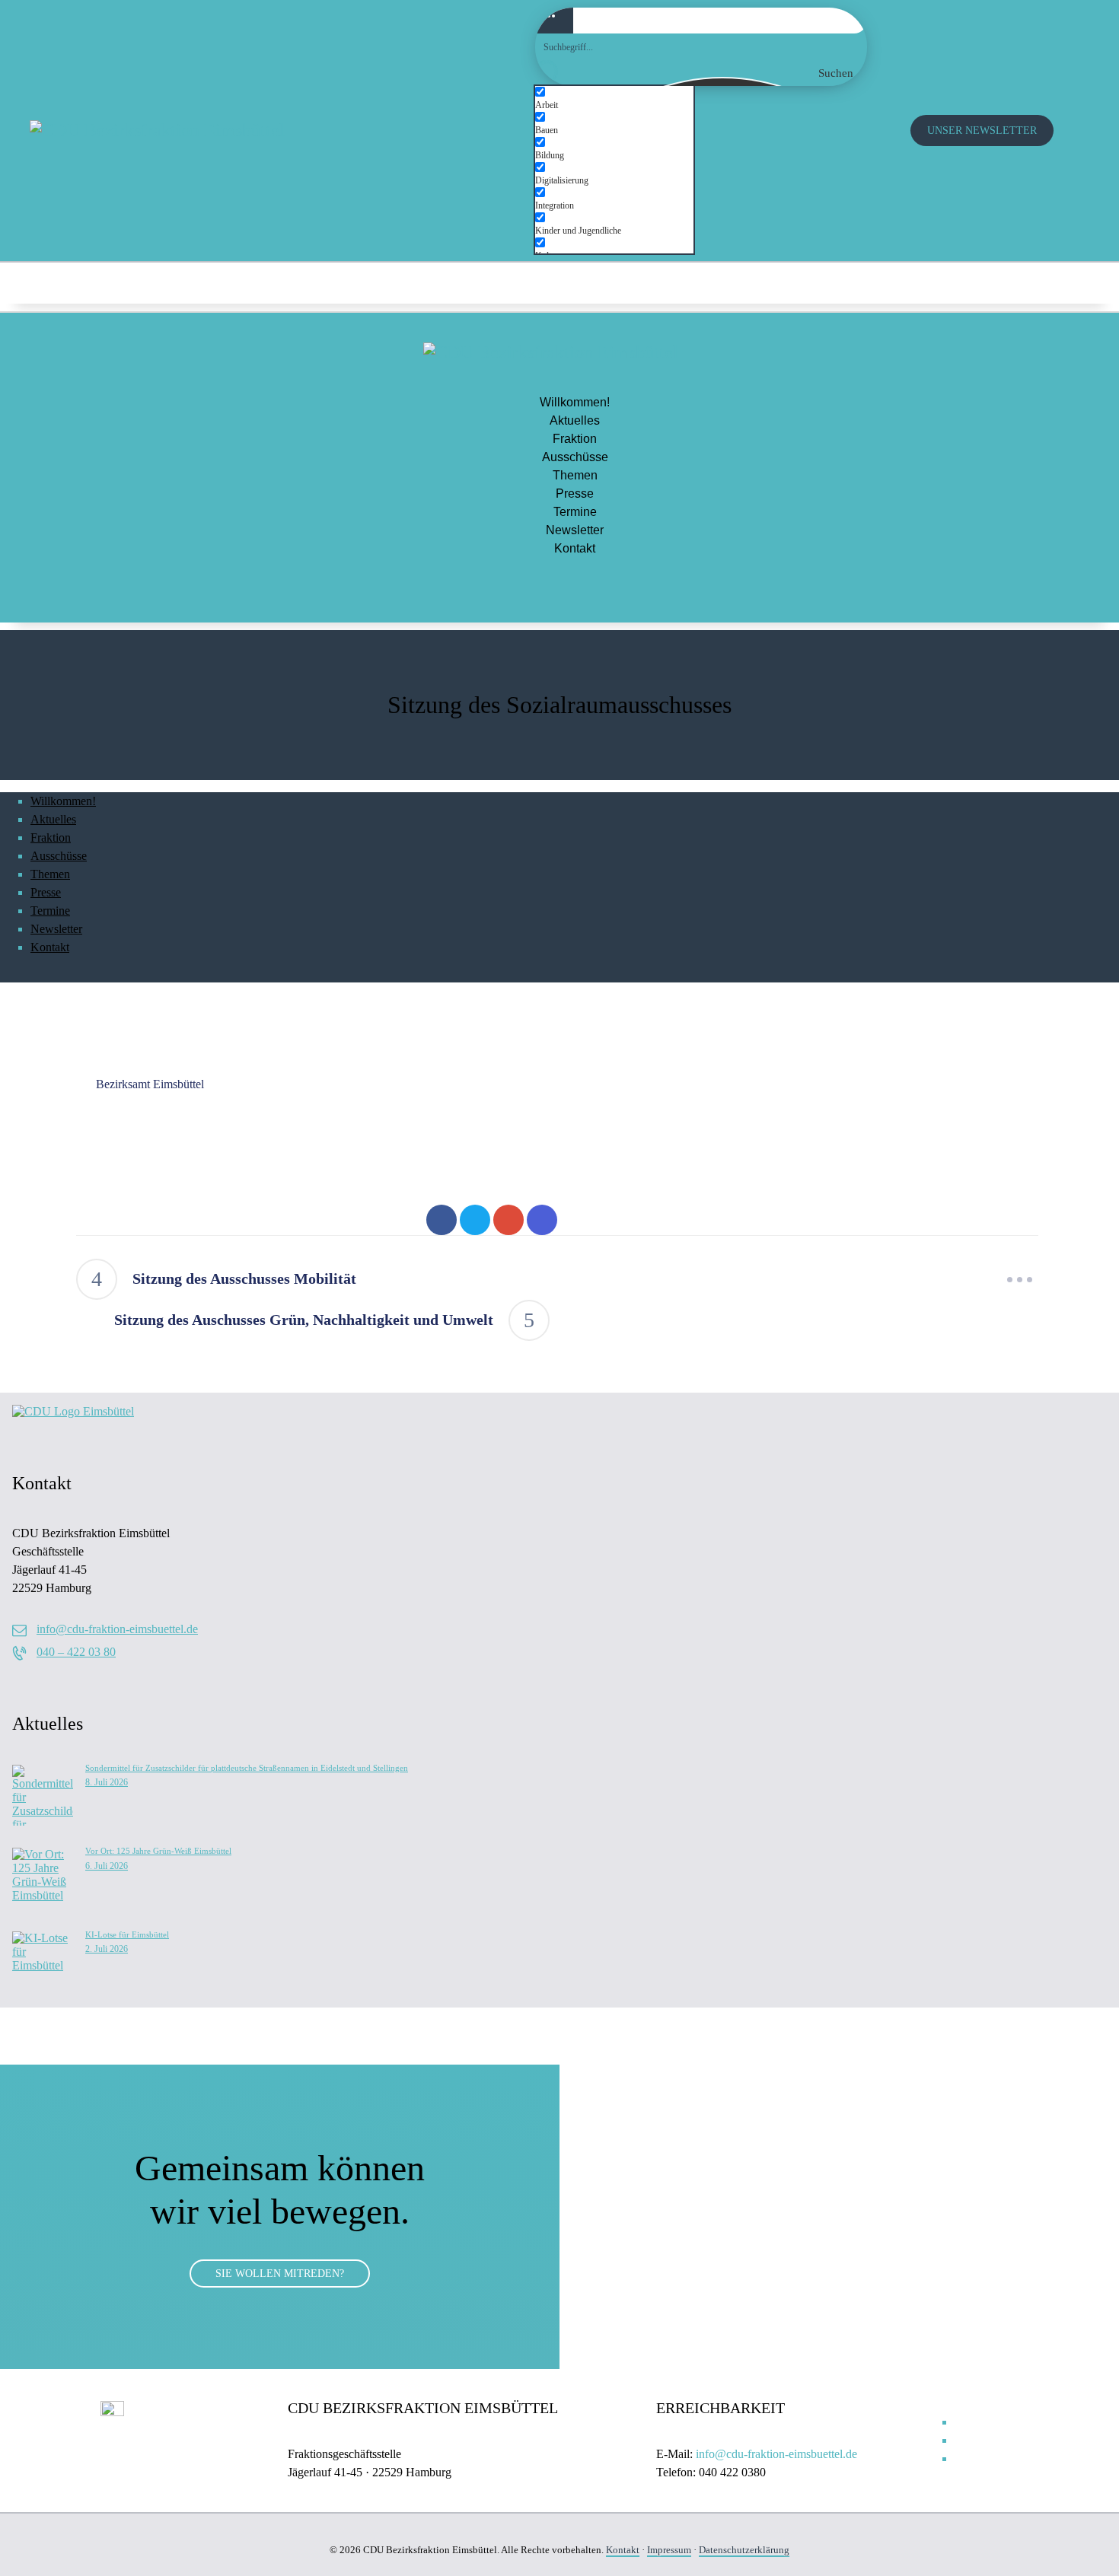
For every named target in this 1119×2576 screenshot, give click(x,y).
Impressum (669, 2550)
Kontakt (575, 548)
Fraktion (575, 439)
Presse (575, 494)
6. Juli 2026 (107, 1866)
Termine (575, 512)
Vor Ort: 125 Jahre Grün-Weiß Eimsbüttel (158, 1851)
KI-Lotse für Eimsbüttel (127, 1934)
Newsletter (575, 530)
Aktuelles (575, 420)
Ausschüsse (575, 457)
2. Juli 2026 (107, 1949)
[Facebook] (1058, 282)
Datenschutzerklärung (744, 2550)
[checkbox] (611, 99)
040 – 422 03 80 (76, 1652)
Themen (575, 475)
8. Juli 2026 (107, 1782)
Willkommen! (575, 402)
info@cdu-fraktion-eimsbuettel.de (117, 1629)
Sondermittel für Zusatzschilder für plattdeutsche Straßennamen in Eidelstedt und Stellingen (247, 1768)
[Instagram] (1008, 282)
